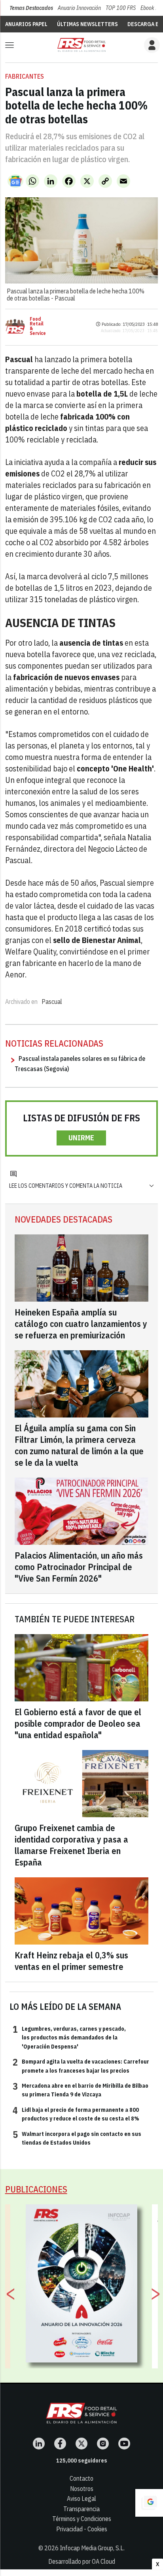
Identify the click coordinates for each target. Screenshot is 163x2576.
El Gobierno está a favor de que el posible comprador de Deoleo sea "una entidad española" (78, 1723)
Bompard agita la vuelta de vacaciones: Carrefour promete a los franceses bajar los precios (81, 2066)
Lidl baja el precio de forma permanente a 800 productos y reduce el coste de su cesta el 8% (76, 2114)
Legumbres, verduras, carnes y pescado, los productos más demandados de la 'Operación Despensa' (69, 2037)
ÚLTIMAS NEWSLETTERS (87, 24)
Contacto (81, 2478)
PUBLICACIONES (36, 2189)
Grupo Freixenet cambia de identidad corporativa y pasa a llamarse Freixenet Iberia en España (71, 1845)
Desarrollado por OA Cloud (82, 2561)
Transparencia (81, 2509)
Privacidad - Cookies (82, 2529)
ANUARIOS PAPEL (26, 24)
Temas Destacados (31, 8)
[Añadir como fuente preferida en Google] (149, 2503)
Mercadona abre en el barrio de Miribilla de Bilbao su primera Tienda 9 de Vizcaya (81, 2090)
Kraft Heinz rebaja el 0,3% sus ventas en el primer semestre (71, 1961)
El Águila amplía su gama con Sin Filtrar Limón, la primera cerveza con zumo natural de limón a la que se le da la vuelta (79, 1445)
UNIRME (81, 1138)
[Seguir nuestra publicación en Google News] (15, 181)
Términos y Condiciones (82, 2519)
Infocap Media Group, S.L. (92, 2548)
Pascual (52, 1002)
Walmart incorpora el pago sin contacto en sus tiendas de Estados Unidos (77, 2138)
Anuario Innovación (79, 8)
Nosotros (82, 2489)
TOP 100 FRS (121, 8)
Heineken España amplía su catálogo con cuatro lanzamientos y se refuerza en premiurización (81, 1324)
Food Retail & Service (38, 326)
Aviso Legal (81, 2499)
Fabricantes (25, 76)
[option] (82, 2283)
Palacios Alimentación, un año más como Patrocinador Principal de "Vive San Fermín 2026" (79, 1567)
